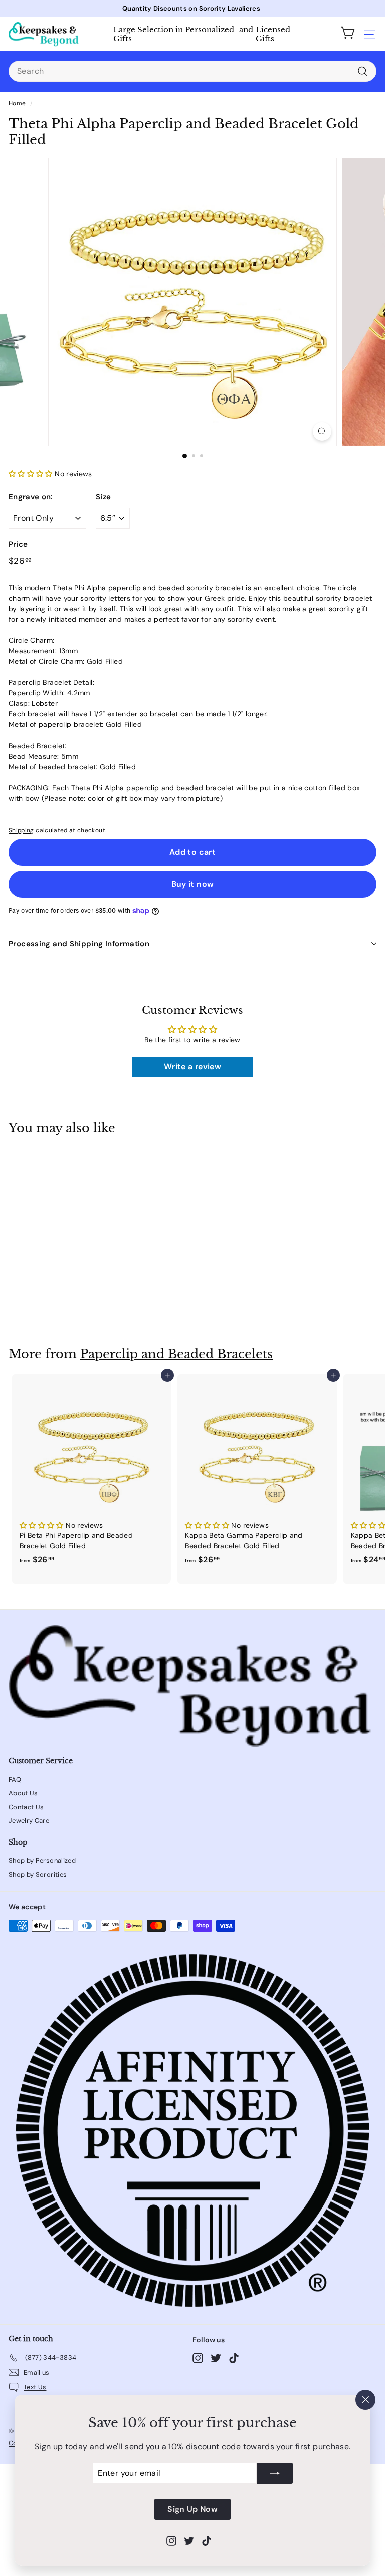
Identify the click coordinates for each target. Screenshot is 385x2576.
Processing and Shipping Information (79, 944)
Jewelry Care (29, 1821)
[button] (32, 474)
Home (17, 103)
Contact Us (26, 1807)
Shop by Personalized (42, 1860)
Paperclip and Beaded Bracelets (176, 1354)
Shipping (21, 830)
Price (18, 544)
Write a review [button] (192, 1067)
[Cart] (348, 34)
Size (103, 497)
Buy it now (193, 884)
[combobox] (192, 71)
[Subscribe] (275, 2473)
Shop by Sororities (38, 1874)
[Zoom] (322, 431)
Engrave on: (31, 497)
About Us (23, 1793)
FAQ (15, 1780)
